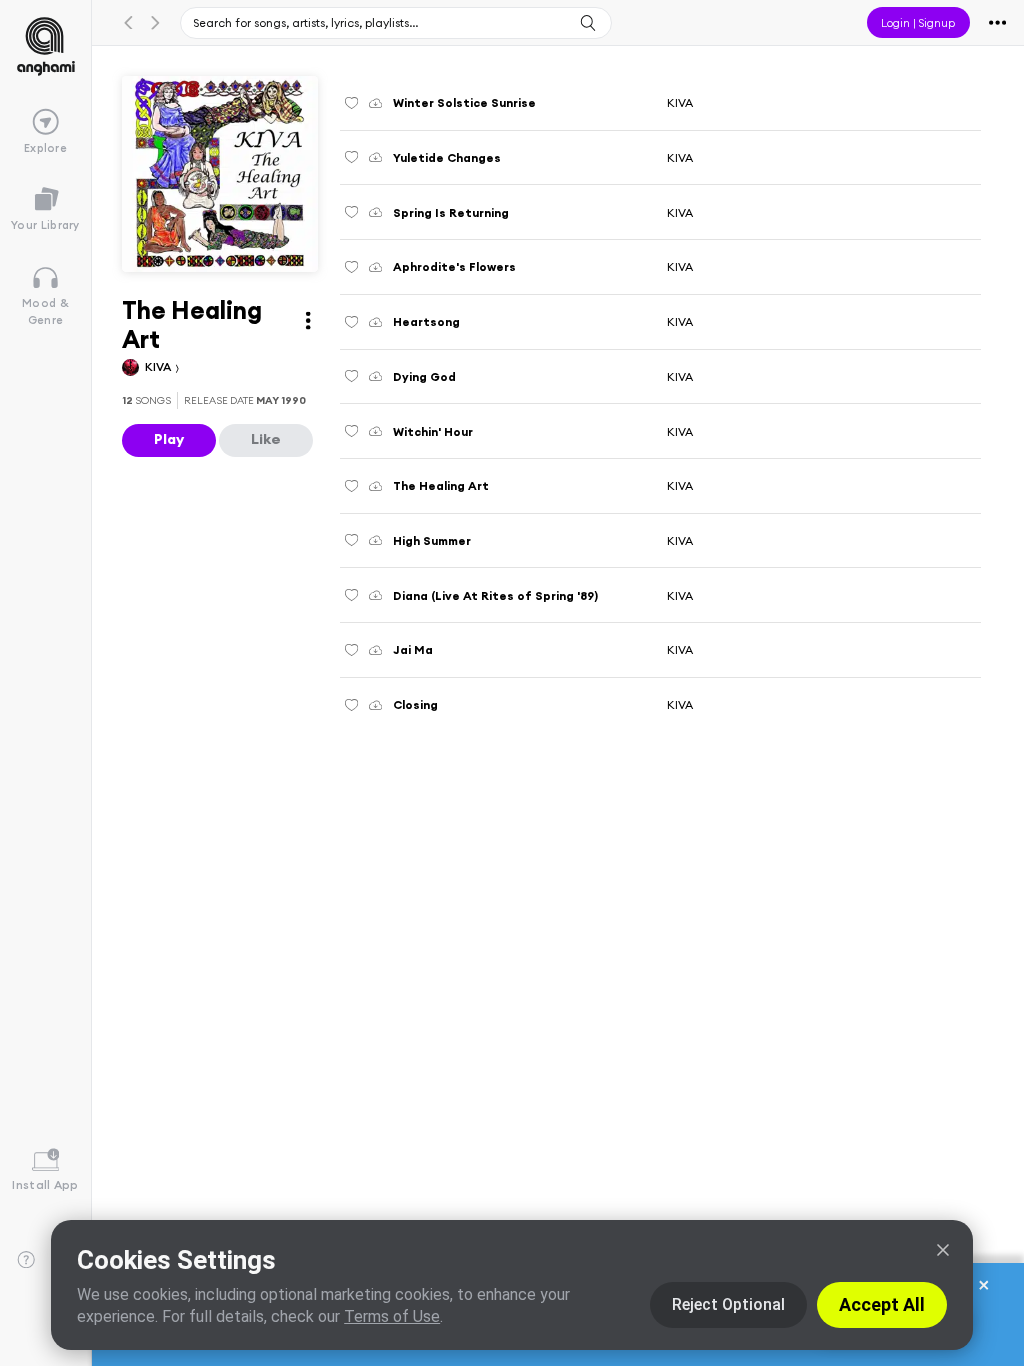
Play (169, 439)
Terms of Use (392, 1316)
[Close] (943, 1250)
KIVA (159, 366)
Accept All (882, 1304)
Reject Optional (728, 1304)
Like (266, 439)
